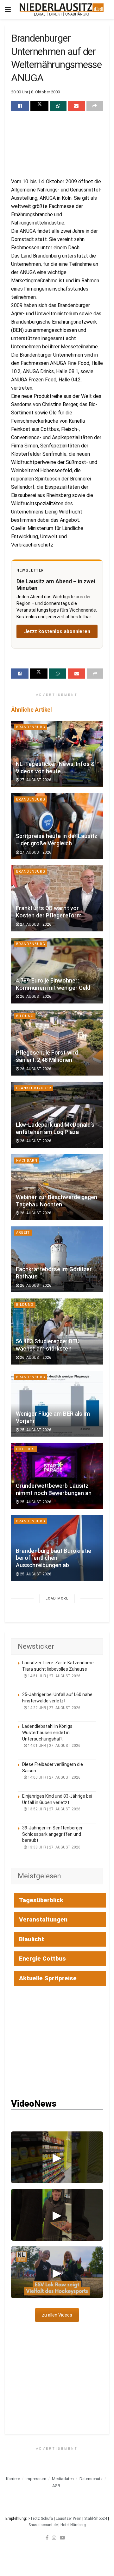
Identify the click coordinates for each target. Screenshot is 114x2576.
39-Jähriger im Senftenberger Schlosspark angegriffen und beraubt (52, 1834)
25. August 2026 (35, 1430)
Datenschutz (91, 2479)
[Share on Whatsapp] (58, 106)
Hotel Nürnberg (73, 2525)
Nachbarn (27, 1161)
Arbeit (23, 1233)
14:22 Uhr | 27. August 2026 (54, 1708)
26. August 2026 (35, 996)
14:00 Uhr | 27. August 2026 (54, 1777)
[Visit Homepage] (62, 10)
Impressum (36, 2479)
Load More (57, 1598)
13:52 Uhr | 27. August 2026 (54, 1809)
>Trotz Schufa (40, 2519)
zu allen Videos (57, 2315)
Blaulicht (32, 1939)
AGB (56, 2486)
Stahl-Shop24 (96, 2519)
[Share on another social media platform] (95, 106)
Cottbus (25, 1449)
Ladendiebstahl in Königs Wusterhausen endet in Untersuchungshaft (47, 1732)
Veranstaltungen (43, 1919)
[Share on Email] (76, 106)
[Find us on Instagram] (54, 2538)
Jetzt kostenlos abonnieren (57, 631)
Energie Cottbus (42, 1959)
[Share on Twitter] (39, 106)
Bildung (25, 1016)
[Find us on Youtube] (62, 2538)
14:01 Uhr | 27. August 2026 (54, 1746)
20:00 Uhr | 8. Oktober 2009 (35, 92)
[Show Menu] (8, 10)
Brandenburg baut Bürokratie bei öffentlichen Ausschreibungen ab (54, 1558)
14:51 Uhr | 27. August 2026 (54, 1676)
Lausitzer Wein (69, 2519)
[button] (57, 2157)
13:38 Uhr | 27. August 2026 (54, 1847)
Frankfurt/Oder (34, 1088)
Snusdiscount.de (43, 2525)
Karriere (13, 2479)
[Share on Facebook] (20, 106)
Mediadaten (63, 2479)
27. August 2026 (35, 780)
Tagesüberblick (41, 1900)
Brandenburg (31, 727)
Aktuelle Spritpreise (48, 1978)
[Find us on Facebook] (47, 2538)
